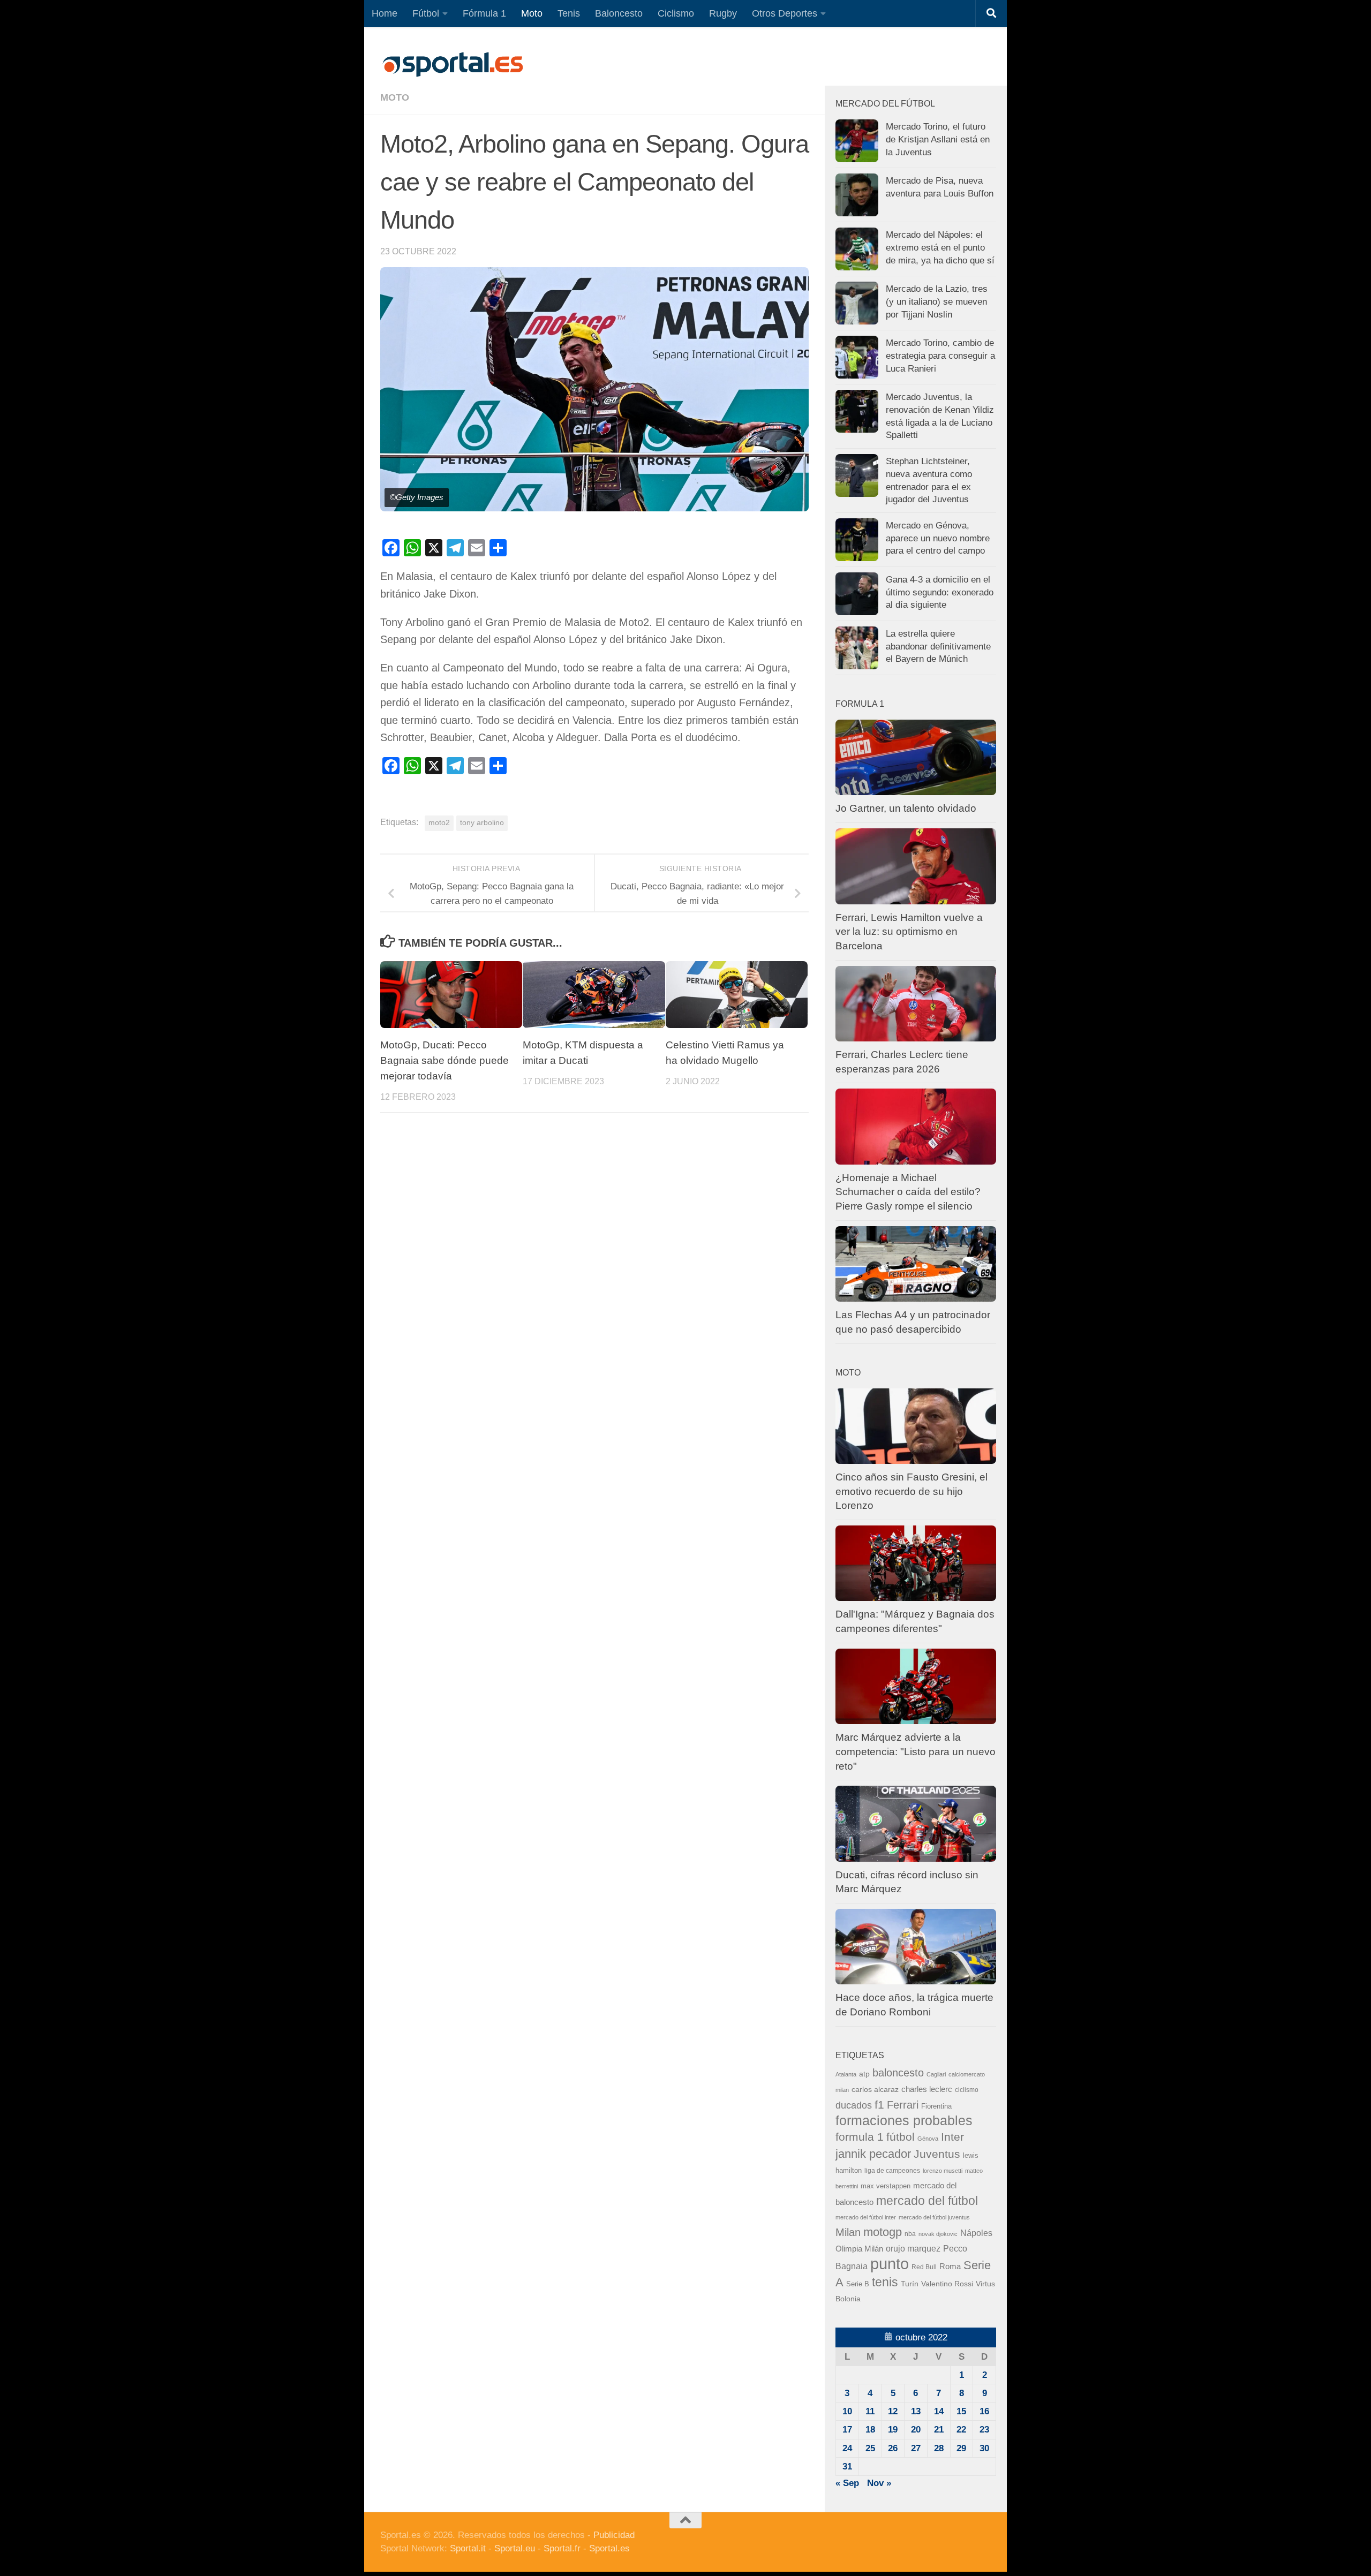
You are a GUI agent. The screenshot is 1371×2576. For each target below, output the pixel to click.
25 (870, 2448)
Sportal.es (609, 2548)
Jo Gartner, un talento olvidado (906, 808)
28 (939, 2448)
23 (984, 2430)
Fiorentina (936, 2106)
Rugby (723, 13)
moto (395, 97)
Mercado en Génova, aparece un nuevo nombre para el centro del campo (938, 538)
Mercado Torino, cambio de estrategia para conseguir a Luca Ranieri (940, 356)
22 (961, 2430)
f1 (879, 2105)
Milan (848, 2232)
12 (893, 2411)
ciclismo (967, 2090)
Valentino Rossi (947, 2284)
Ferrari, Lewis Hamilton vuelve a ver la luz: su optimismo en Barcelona (909, 932)
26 (893, 2448)
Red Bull (924, 2267)
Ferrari (903, 2105)
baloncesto (898, 2073)
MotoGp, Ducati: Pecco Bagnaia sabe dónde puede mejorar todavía (445, 1060)
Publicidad (614, 2535)
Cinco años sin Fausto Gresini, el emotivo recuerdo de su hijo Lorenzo (912, 1491)
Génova (928, 2139)
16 (984, 2411)
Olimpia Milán (859, 2249)
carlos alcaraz (875, 2089)
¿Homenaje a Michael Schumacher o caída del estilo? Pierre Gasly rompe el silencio (908, 1192)
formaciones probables (904, 2120)
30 (984, 2448)
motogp (883, 2232)
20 (916, 2430)
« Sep (847, 2483)
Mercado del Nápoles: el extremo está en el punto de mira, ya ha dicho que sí (940, 247)
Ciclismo (676, 13)
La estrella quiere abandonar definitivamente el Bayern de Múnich (938, 646)
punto (890, 2264)
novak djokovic (938, 2234)
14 (939, 2411)
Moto (532, 13)
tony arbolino (482, 823)
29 (961, 2448)
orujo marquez (913, 2248)
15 (961, 2411)
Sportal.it (468, 2548)
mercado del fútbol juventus (934, 2217)
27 (916, 2448)
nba (910, 2234)
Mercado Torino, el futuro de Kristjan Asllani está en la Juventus (938, 139)
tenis (885, 2282)
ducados (854, 2105)
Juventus (937, 2154)
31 (847, 2467)
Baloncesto (619, 13)
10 (847, 2411)
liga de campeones (892, 2171)
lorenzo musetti (943, 2171)
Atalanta (846, 2074)
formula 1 (860, 2137)
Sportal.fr (562, 2548)
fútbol (901, 2137)
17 (847, 2430)
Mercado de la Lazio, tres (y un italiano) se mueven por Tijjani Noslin (937, 301)
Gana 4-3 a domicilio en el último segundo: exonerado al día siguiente (940, 592)
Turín (910, 2284)
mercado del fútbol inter (866, 2217)
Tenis (569, 13)
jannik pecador (873, 2154)
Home (385, 13)
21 (939, 2430)
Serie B (858, 2284)
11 (870, 2411)
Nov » (879, 2483)
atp (864, 2074)
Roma (950, 2267)
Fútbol (426, 13)
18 (870, 2430)
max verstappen (886, 2186)
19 (893, 2430)
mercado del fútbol (927, 2201)
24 (847, 2448)
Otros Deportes (785, 13)
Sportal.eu (515, 2548)
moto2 (439, 823)
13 (916, 2411)
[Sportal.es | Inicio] (453, 64)
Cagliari (936, 2074)
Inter (952, 2137)
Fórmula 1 (484, 13)
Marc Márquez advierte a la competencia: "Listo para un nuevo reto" (916, 1751)
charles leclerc (927, 2089)
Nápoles (976, 2233)
